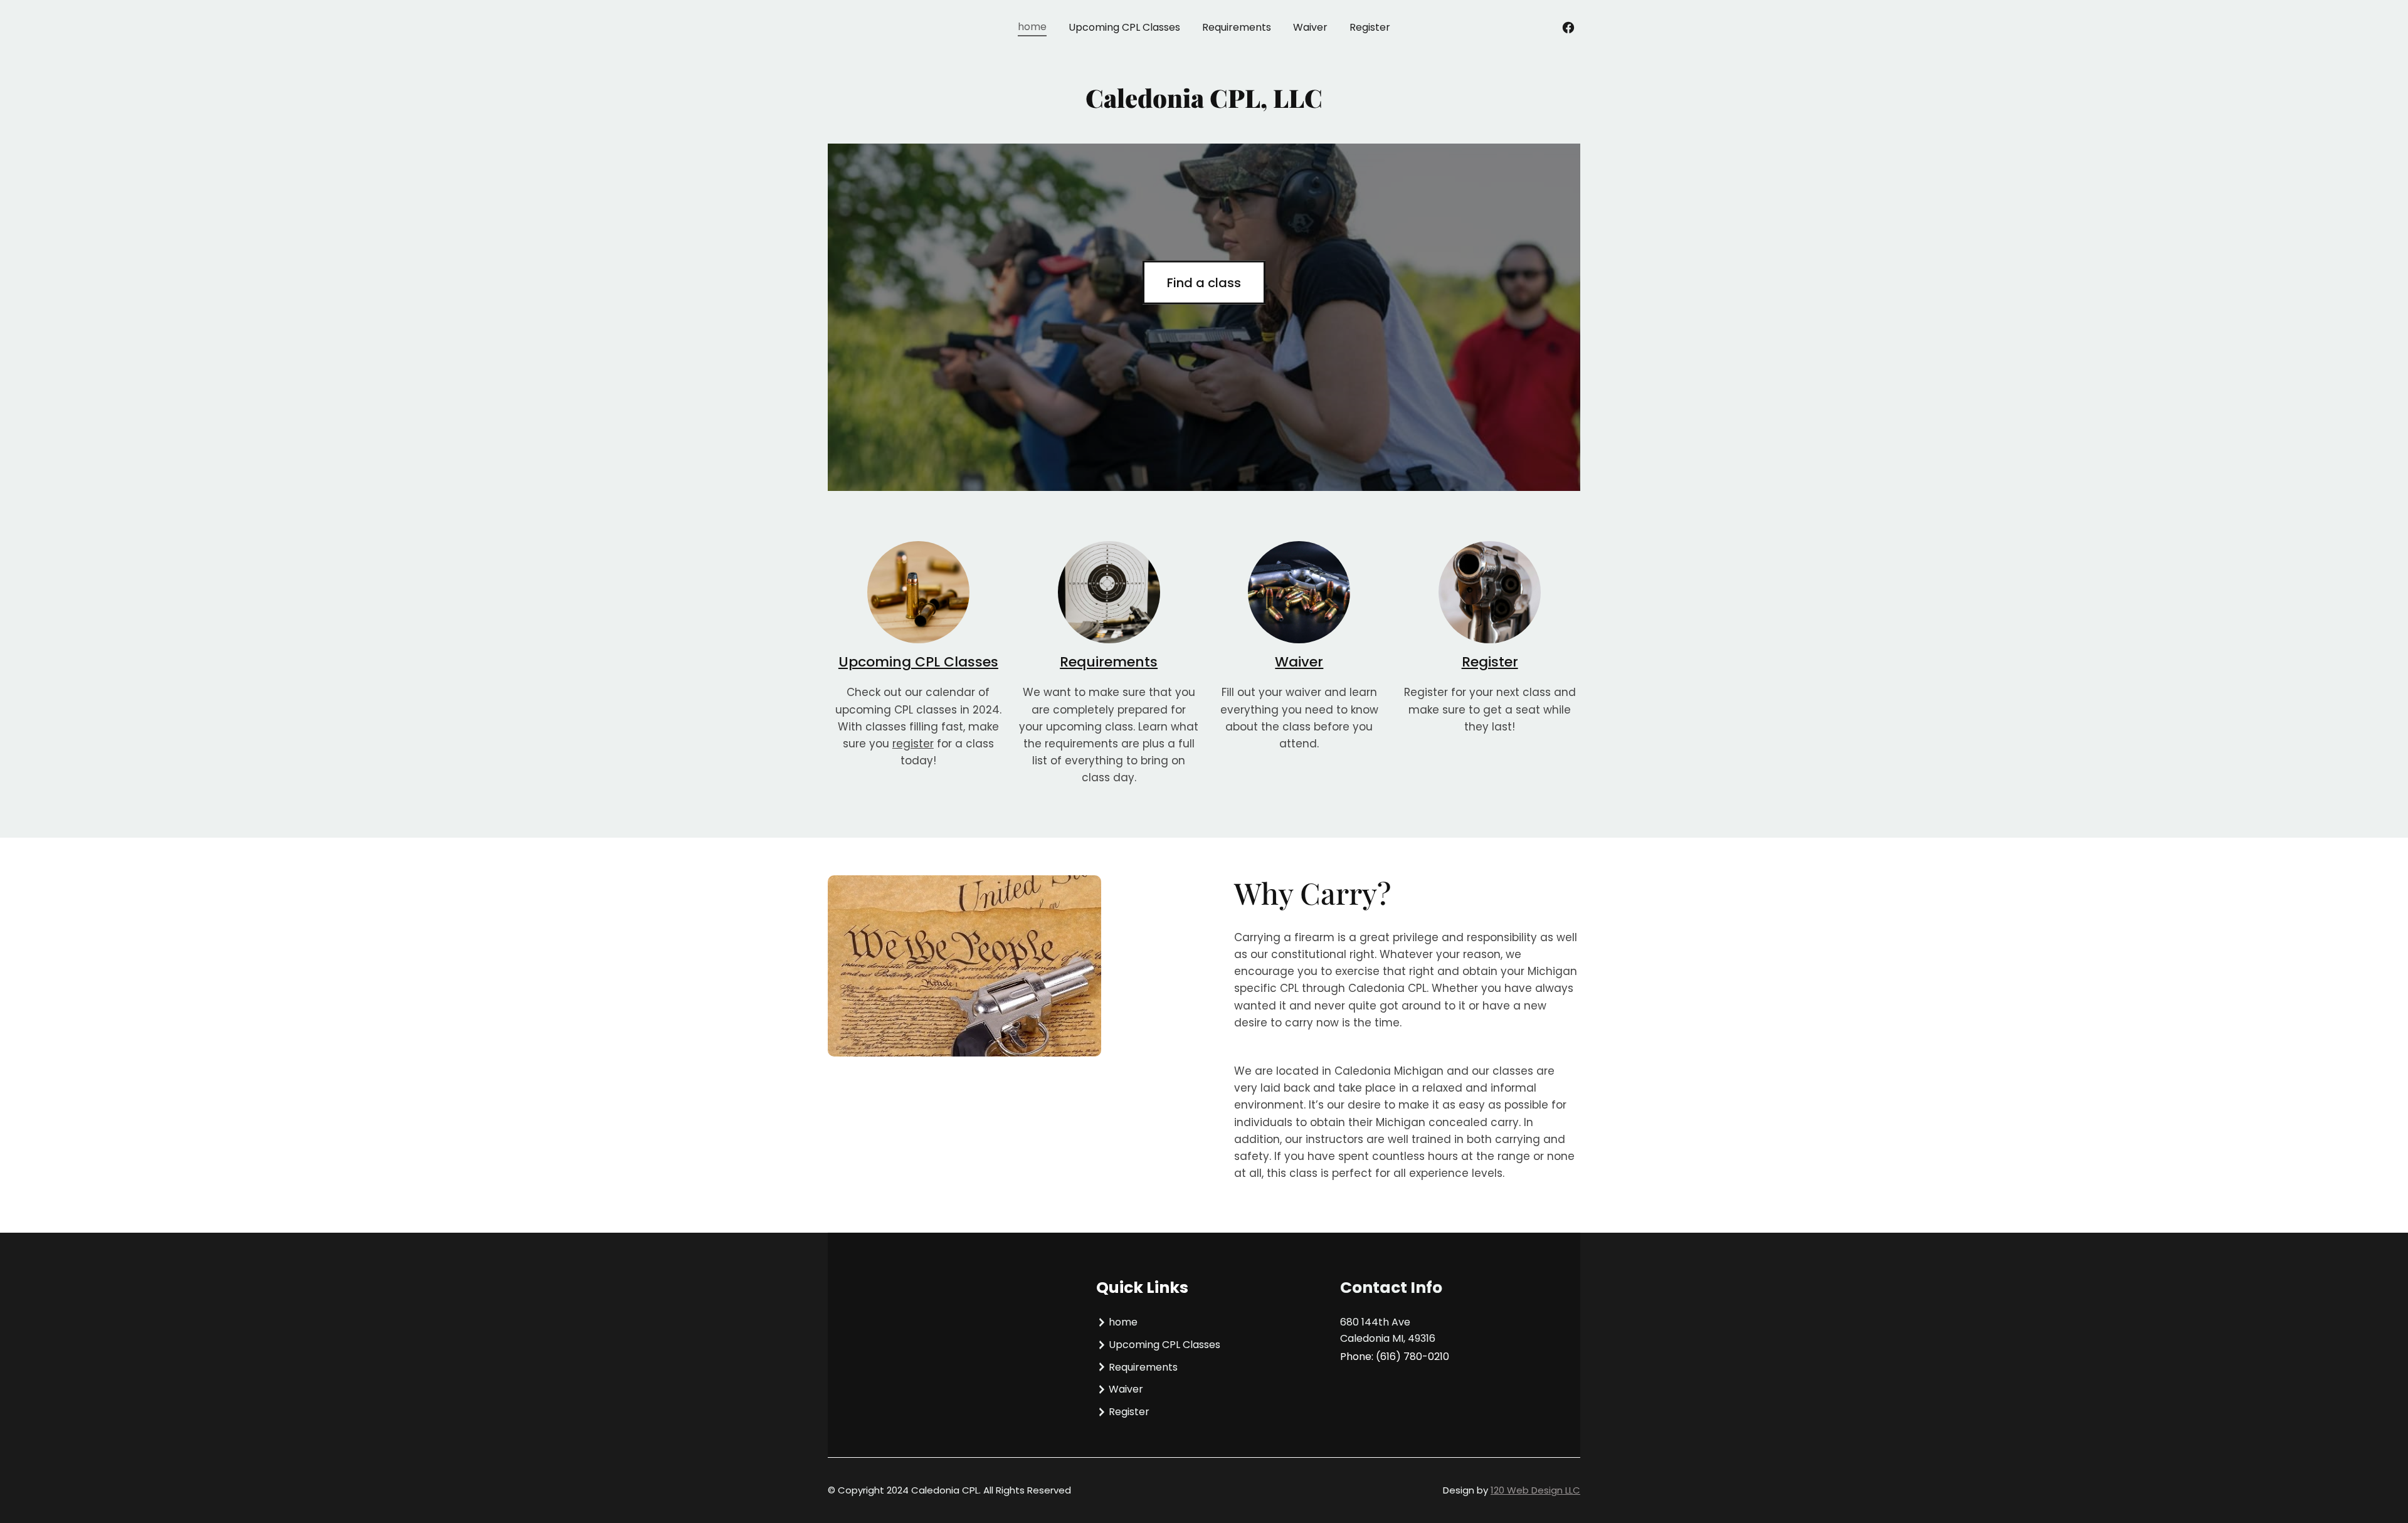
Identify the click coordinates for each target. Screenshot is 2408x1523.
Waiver (1299, 662)
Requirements (1109, 662)
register (913, 744)
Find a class (1204, 282)
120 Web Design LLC (1535, 1490)
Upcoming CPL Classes (918, 662)
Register (1490, 662)
